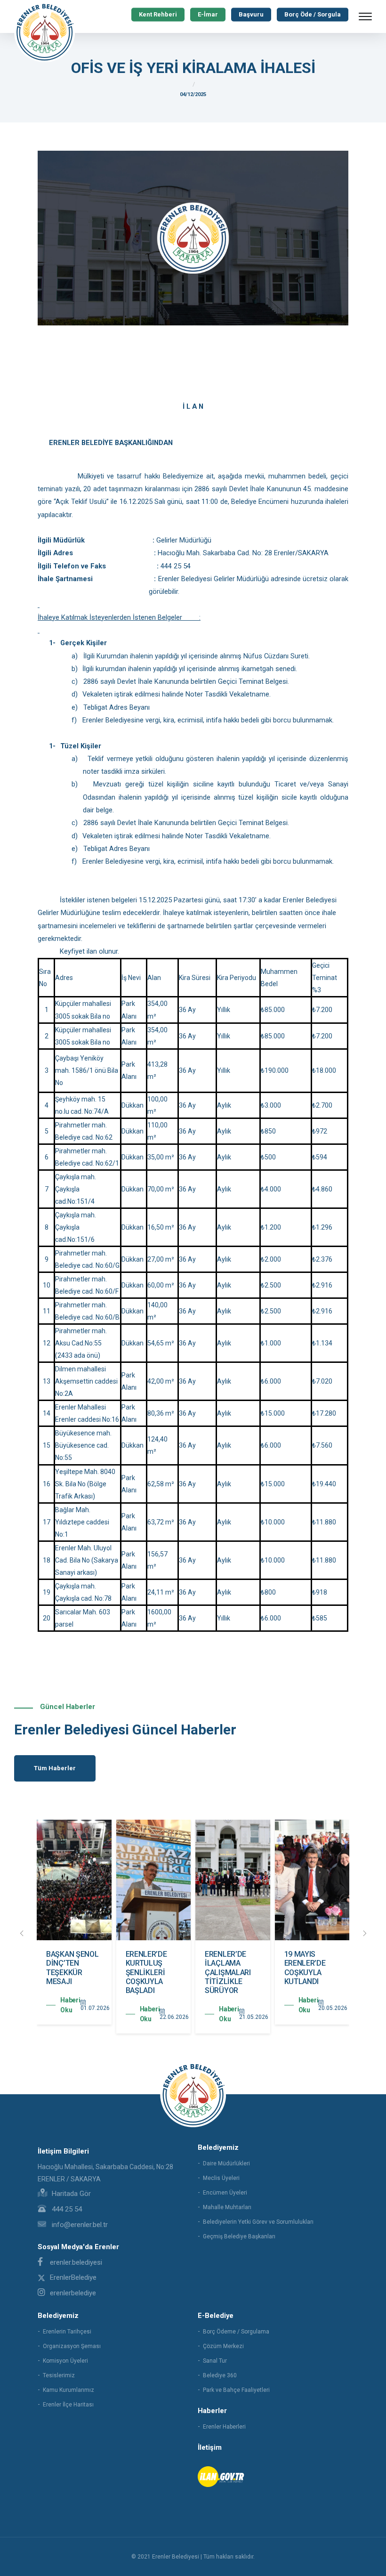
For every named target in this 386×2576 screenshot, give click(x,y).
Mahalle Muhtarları (227, 2207)
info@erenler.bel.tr (79, 2225)
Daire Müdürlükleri (226, 2163)
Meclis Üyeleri (221, 2178)
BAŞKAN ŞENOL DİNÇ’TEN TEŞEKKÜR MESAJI (72, 1968)
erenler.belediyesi (76, 2262)
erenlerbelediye (73, 2293)
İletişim (210, 2447)
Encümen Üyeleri (225, 2193)
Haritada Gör (70, 2194)
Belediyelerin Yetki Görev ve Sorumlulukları (258, 2222)
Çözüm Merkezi (223, 2346)
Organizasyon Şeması (72, 2346)
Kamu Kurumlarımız (68, 2390)
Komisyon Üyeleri (65, 2361)
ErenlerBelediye (73, 2277)
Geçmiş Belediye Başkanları (239, 2236)
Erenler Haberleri (224, 2427)
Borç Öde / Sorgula (313, 14)
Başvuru (251, 14)
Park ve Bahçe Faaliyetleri (236, 2390)
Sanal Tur (215, 2361)
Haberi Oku (70, 2005)
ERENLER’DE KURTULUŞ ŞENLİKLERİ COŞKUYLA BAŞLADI (146, 1972)
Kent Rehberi (158, 14)
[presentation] (22, 1934)
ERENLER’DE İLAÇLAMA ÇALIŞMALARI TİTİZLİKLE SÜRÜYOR (228, 1972)
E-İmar (208, 14)
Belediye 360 (220, 2375)
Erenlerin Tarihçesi (67, 2332)
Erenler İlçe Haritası (68, 2405)
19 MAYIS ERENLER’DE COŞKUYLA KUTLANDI (305, 1968)
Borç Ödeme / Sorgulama (236, 2332)
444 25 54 (66, 2209)
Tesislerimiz (59, 2375)
